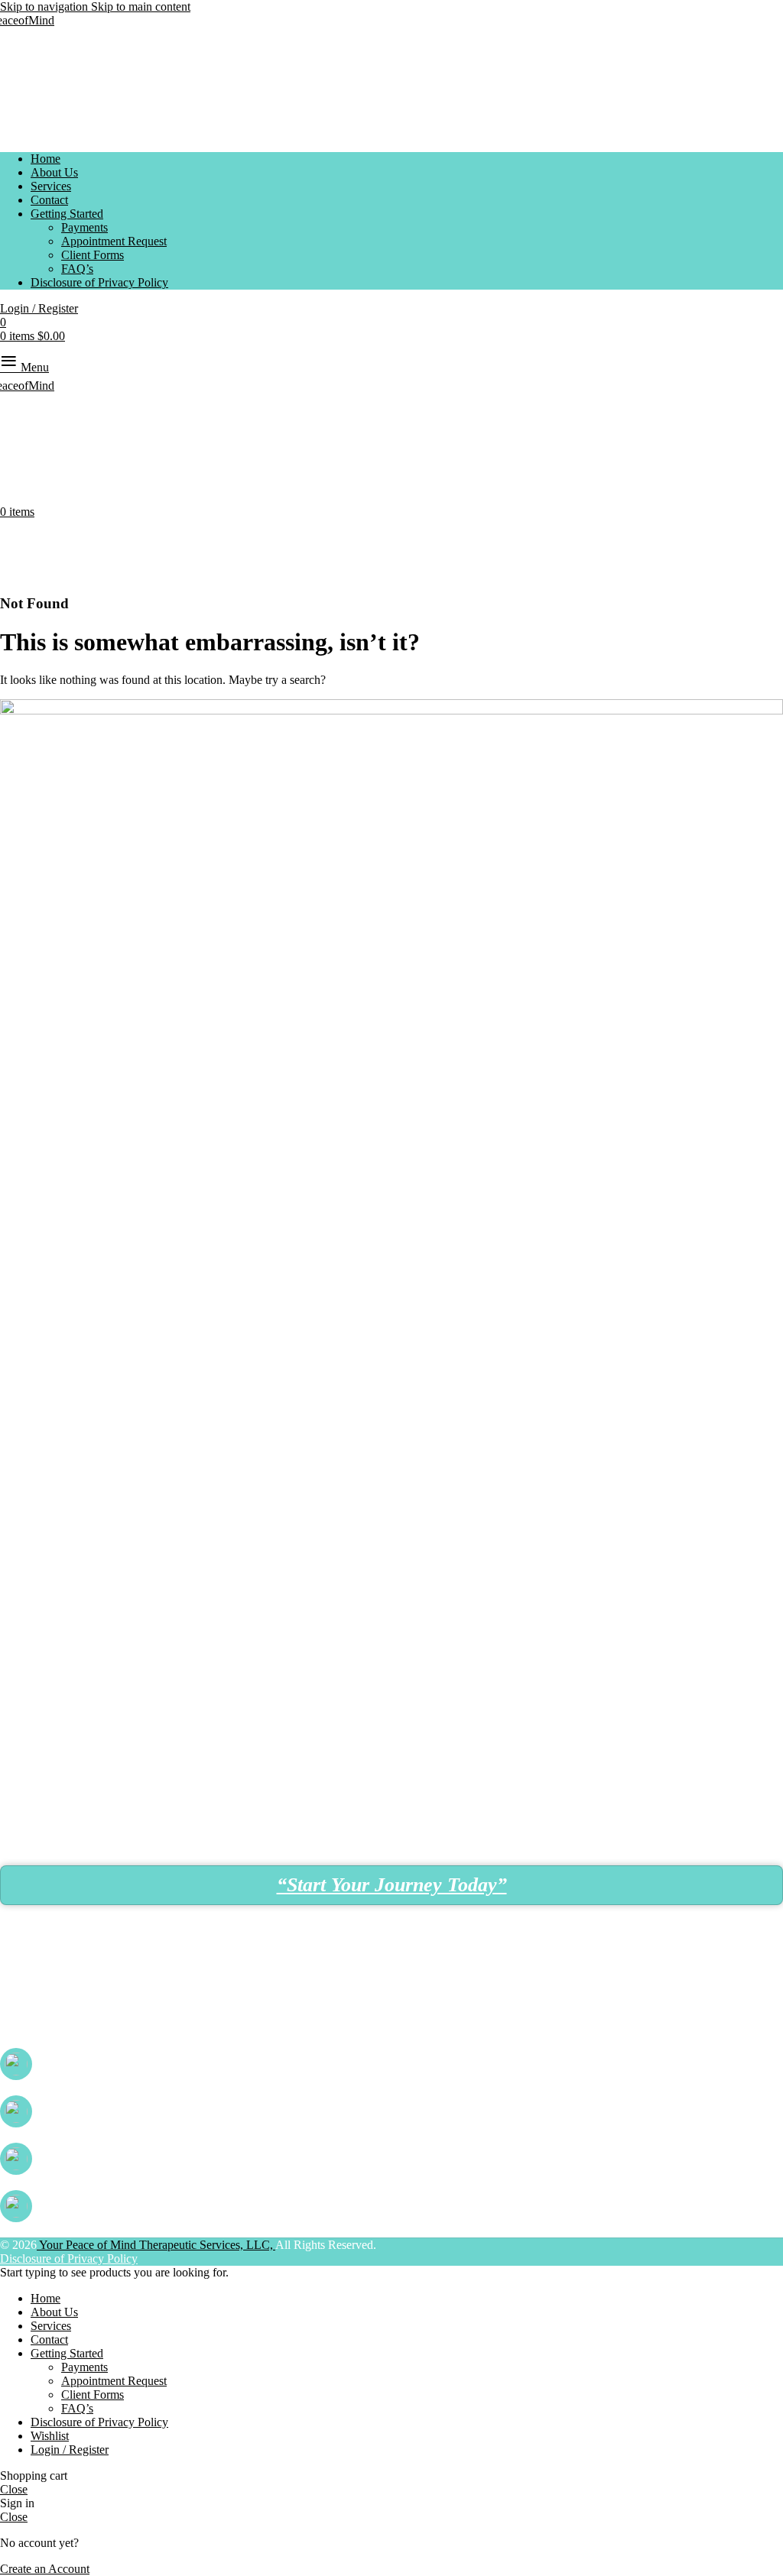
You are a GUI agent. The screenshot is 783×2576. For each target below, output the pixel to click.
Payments (84, 227)
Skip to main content (141, 6)
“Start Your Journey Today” (392, 1885)
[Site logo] (27, 20)
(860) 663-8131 (78, 2064)
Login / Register (70, 2450)
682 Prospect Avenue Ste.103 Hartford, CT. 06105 (163, 1967)
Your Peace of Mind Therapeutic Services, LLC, (156, 2245)
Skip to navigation (45, 6)
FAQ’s (77, 269)
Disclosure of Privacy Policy (69, 2258)
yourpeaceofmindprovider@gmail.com (140, 2206)
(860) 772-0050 (78, 2111)
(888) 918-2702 (78, 2158)
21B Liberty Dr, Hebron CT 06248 (90, 2025)
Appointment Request (114, 241)
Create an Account (45, 2569)
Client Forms (93, 255)
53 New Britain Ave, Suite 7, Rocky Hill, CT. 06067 (132, 1996)
